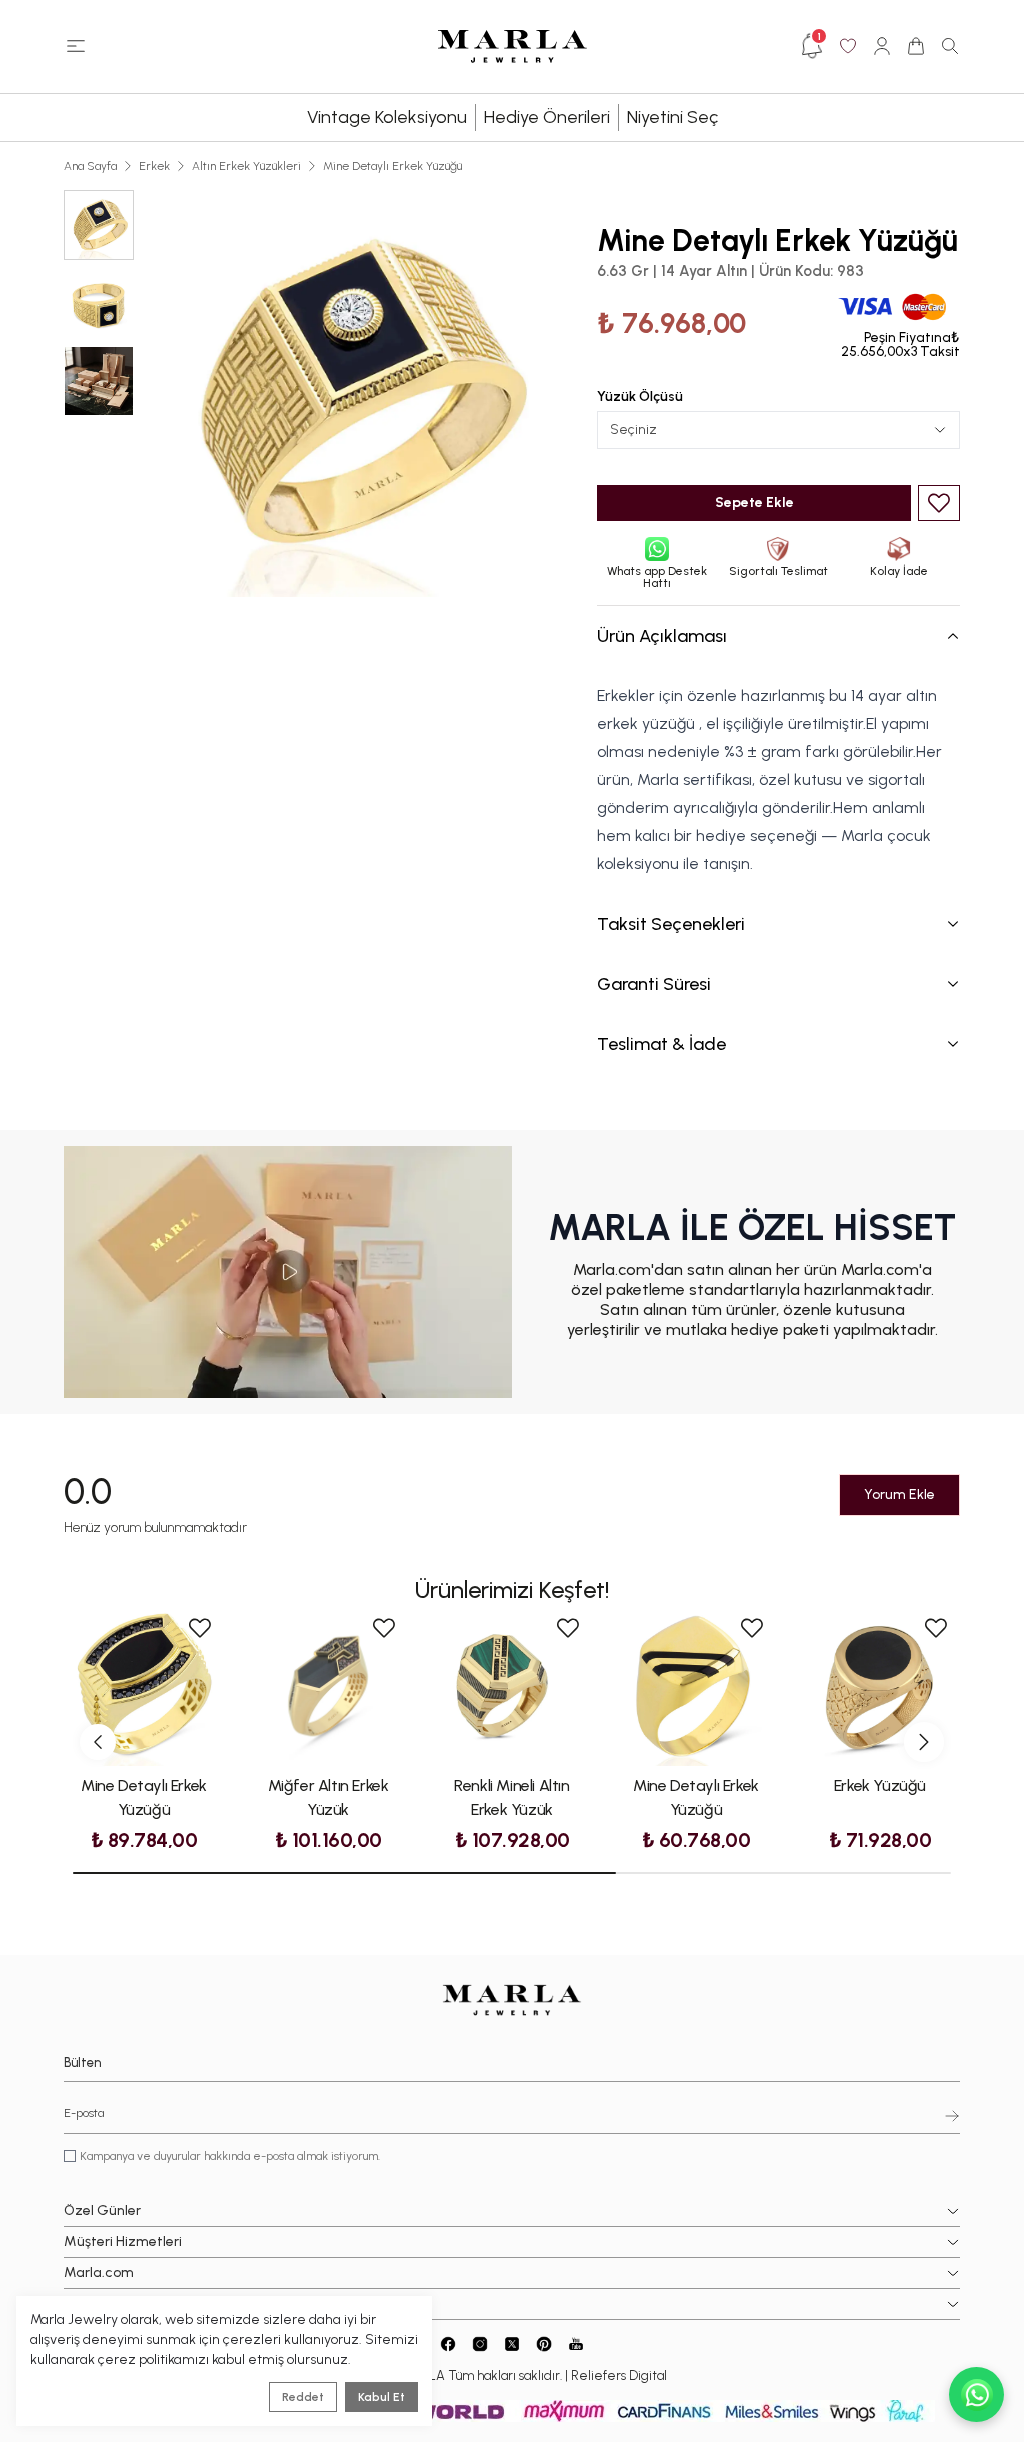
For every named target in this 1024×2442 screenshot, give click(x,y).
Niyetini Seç (672, 117)
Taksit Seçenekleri (671, 924)
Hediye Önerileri (547, 117)
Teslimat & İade (661, 1044)
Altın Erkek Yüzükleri (246, 166)
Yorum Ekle (899, 1494)
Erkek (154, 166)
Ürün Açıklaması (662, 636)
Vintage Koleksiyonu (387, 117)
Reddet (303, 2397)
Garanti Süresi (654, 984)
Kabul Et (381, 2397)
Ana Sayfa (90, 166)
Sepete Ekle (754, 502)
